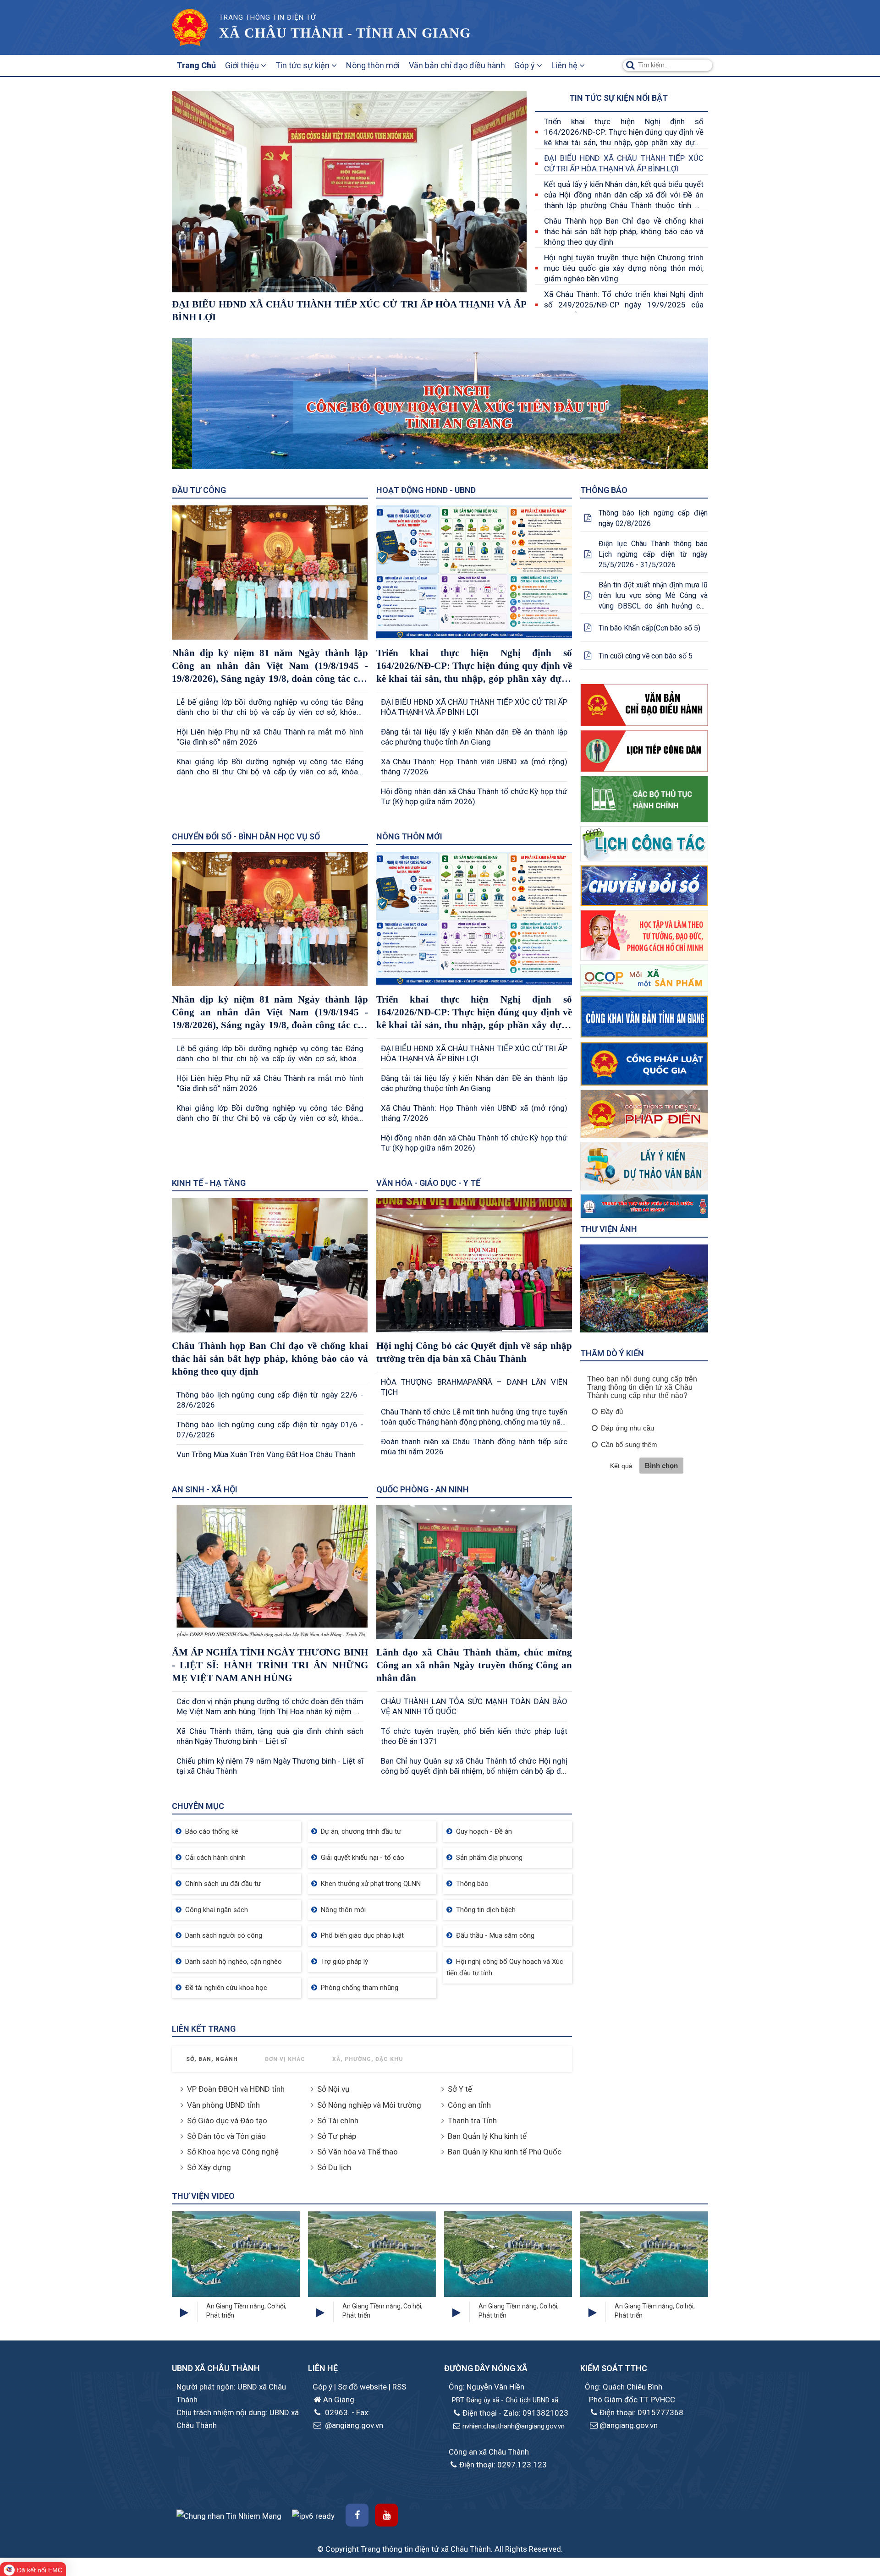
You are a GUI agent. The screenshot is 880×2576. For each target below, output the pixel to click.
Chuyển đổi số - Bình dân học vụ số (246, 836)
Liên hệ (565, 65)
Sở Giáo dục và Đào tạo (227, 2121)
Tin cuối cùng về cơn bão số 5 (646, 656)
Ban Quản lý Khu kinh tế (487, 2136)
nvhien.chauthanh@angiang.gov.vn (514, 2426)
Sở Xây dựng (209, 2167)
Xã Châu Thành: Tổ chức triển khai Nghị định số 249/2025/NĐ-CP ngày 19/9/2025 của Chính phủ (624, 305)
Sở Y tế (460, 2089)
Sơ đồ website (363, 2387)
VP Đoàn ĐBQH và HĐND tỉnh (236, 2089)
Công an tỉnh (469, 2105)
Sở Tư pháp (337, 2136)
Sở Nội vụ (333, 2089)
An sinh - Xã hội (205, 1489)
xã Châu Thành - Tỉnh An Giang (345, 33)
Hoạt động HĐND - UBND (426, 490)
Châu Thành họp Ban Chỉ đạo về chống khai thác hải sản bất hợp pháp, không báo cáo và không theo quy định (624, 231)
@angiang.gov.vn (353, 2425)
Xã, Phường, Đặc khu (368, 2059)
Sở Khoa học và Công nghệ (233, 2152)
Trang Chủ (196, 65)
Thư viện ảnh (609, 1229)
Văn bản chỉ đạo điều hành (457, 65)
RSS (399, 2387)
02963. (336, 2412)
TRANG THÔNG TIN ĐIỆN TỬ (267, 17)
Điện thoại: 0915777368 (641, 2412)
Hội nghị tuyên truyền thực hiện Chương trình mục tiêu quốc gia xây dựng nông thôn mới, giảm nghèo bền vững (624, 268)
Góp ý (525, 65)
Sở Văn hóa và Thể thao (357, 2152)
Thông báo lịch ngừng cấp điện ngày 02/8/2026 (653, 518)
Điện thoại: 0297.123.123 (503, 2465)
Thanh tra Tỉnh (472, 2121)
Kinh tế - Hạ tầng (209, 1183)
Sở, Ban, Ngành (212, 2059)
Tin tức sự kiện (303, 65)
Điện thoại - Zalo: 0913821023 (515, 2413)
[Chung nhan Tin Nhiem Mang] (229, 2516)
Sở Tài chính (338, 2121)
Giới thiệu (243, 65)
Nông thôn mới (373, 65)
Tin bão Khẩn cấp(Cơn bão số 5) (649, 628)
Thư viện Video (203, 2196)
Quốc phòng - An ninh (423, 1489)
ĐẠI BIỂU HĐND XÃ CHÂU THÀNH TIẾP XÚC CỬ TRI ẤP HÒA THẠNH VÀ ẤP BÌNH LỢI (624, 163)
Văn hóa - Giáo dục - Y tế (428, 1183)
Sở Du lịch (334, 2167)
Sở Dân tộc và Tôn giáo (226, 2136)
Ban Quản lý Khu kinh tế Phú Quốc (505, 2152)
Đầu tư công (199, 490)
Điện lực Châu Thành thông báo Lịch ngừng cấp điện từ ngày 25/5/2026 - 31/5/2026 (653, 554)
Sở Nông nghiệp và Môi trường (369, 2105)
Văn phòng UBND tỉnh (223, 2105)
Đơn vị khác (285, 2059)
